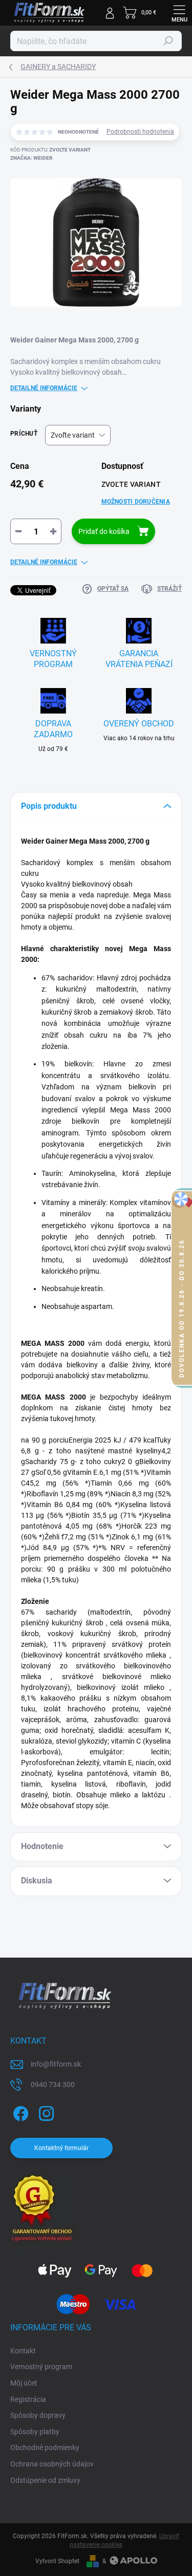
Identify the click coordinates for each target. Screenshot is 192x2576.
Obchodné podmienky (45, 2448)
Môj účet (24, 2383)
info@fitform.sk (56, 2064)
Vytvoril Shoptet (57, 2561)
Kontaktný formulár (61, 2148)
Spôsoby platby (35, 2432)
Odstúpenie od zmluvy (45, 2480)
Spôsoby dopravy (38, 2415)
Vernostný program (41, 2367)
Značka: (31, 158)
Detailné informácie (44, 388)
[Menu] (179, 13)
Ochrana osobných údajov (52, 2464)
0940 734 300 (53, 2085)
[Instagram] (45, 2112)
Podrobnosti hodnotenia (140, 132)
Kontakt (23, 2351)
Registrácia (28, 2399)
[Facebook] (19, 2112)
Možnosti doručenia (136, 502)
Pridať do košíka (104, 531)
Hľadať (168, 41)
